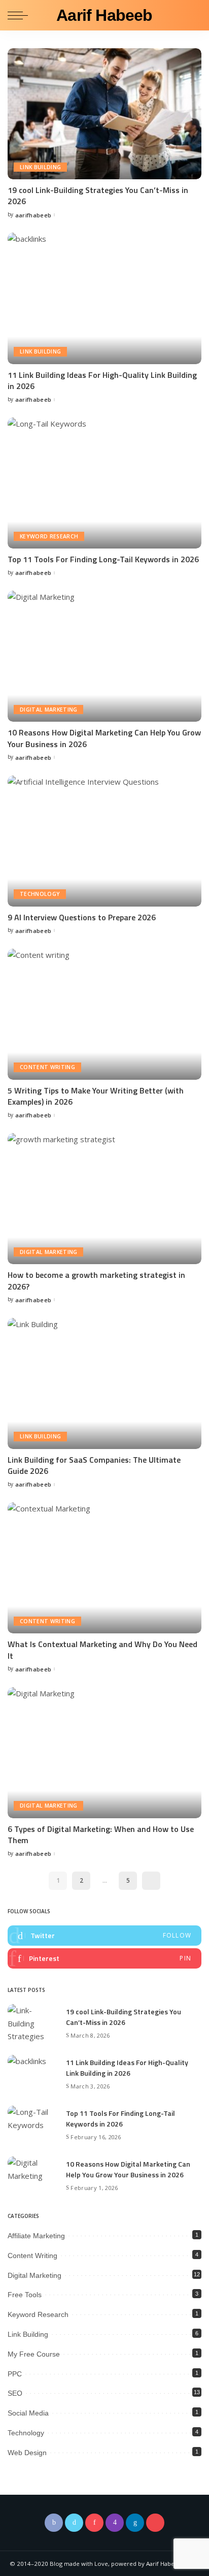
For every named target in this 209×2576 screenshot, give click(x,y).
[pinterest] (104, 1958)
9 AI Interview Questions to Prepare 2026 (82, 917)
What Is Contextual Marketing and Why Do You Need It (102, 1650)
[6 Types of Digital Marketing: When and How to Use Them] (104, 1753)
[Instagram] (115, 2523)
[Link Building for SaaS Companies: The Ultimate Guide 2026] (104, 1383)
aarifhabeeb (33, 215)
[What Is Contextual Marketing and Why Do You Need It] (104, 1568)
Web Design (27, 2453)
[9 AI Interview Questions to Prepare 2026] (104, 841)
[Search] (193, 15)
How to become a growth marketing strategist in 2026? (96, 1280)
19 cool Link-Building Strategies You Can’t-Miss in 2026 (98, 196)
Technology (40, 894)
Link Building (40, 167)
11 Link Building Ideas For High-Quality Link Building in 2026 (102, 380)
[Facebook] (54, 2523)
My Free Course (34, 2354)
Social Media (28, 2413)
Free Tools (25, 2295)
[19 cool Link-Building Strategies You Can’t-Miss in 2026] (104, 114)
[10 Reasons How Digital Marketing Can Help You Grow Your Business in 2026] (104, 656)
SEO (15, 2393)
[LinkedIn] (135, 2523)
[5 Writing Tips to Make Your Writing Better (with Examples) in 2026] (104, 1014)
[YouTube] (155, 2523)
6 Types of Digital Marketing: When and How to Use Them (101, 1834)
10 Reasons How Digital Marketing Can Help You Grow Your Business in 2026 (104, 738)
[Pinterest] (94, 2523)
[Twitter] (74, 2523)
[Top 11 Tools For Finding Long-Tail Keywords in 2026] (104, 483)
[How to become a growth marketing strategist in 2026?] (104, 1199)
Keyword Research (49, 536)
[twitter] (104, 1936)
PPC (15, 2374)
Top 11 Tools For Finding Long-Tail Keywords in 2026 (103, 559)
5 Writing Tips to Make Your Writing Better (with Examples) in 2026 (96, 1096)
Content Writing (47, 1067)
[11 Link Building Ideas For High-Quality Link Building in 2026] (104, 298)
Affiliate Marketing (36, 2236)
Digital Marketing (48, 710)
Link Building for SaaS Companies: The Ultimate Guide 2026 (94, 1465)
